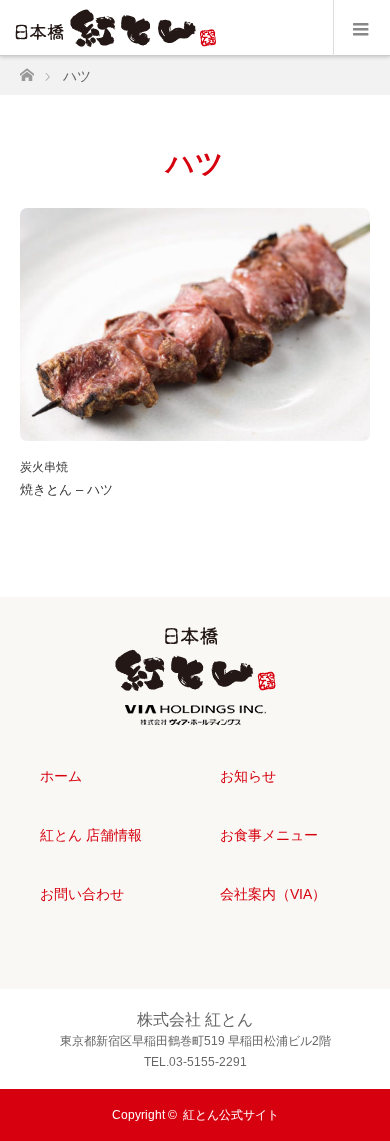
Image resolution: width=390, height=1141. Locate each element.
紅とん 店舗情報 (91, 835)
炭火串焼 (44, 467)
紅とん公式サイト (231, 1115)
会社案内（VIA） (273, 894)
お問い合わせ (82, 894)
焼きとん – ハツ (66, 489)
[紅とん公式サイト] (195, 709)
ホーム (61, 776)
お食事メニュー (269, 835)
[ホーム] (26, 69)
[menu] (361, 28)
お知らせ (248, 776)
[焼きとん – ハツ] (195, 324)
